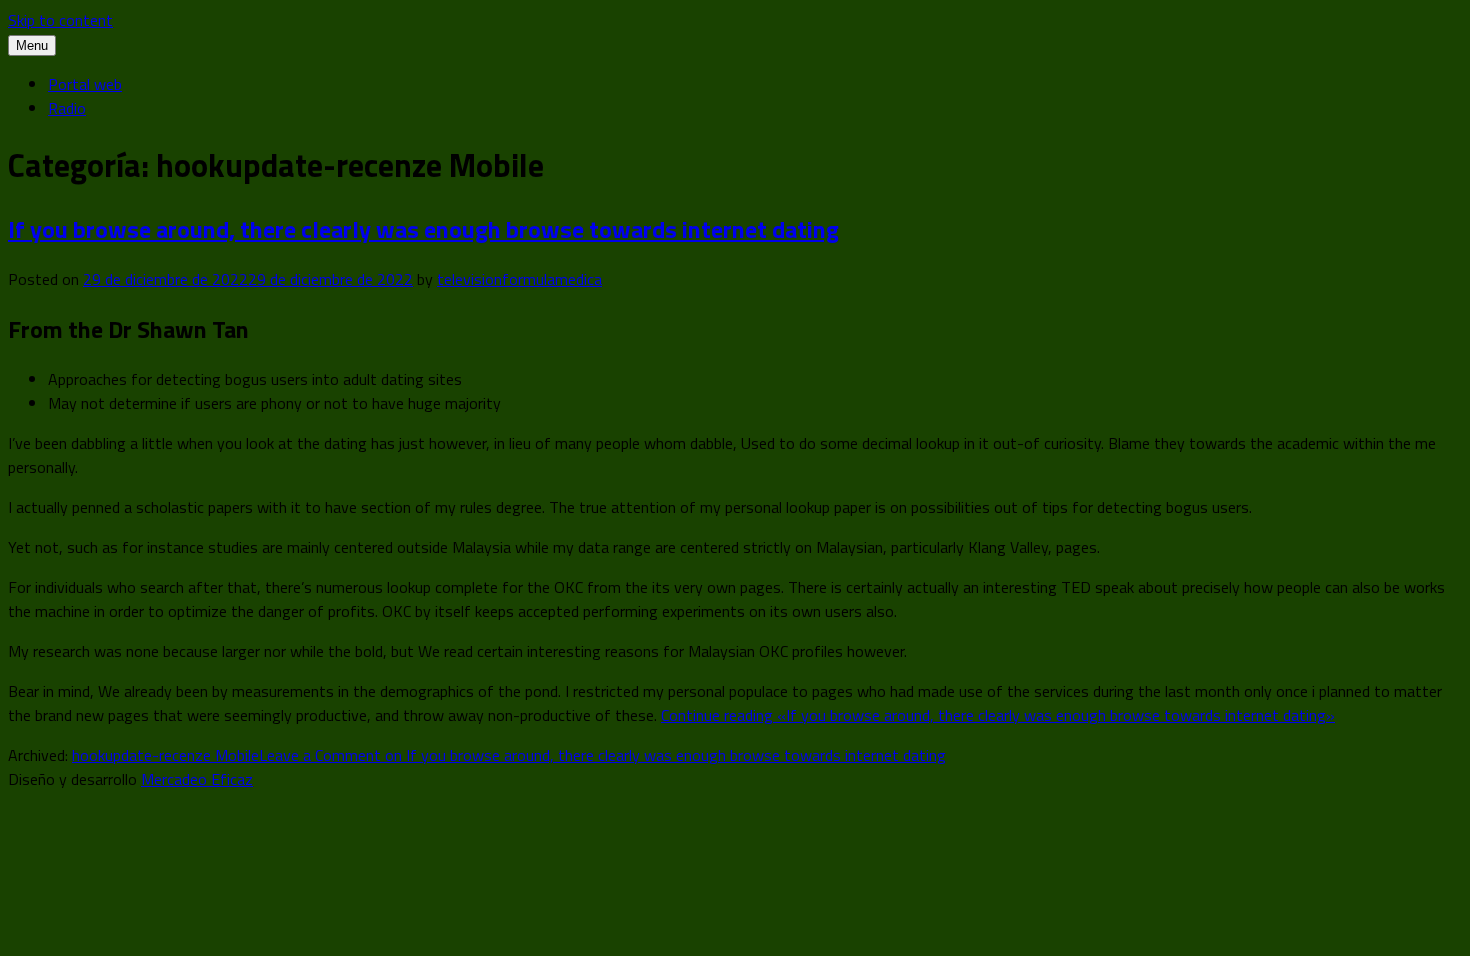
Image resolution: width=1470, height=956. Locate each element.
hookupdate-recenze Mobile (165, 755)
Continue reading (998, 715)
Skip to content (60, 20)
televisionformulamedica (519, 279)
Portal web (85, 84)
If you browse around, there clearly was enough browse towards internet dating (423, 229)
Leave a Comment (602, 755)
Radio (67, 108)
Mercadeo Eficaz (197, 779)
